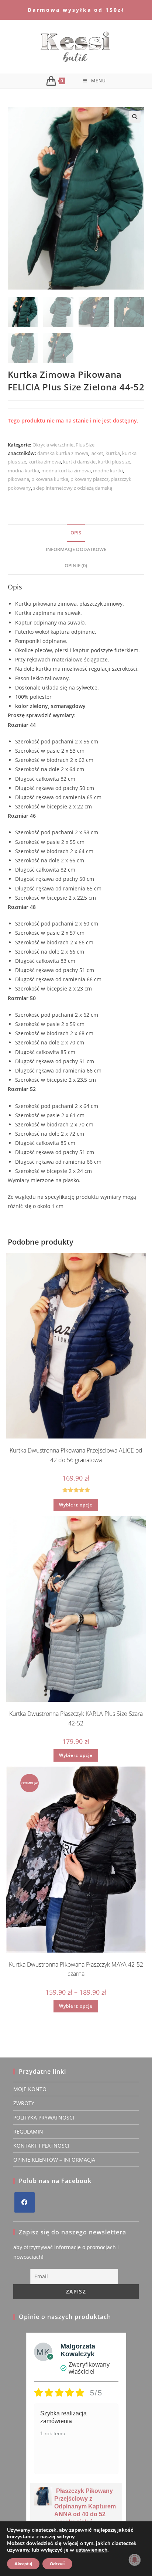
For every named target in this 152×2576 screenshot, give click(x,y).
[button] (135, 117)
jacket (97, 453)
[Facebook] (25, 2202)
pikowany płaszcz (89, 479)
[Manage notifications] (135, 2560)
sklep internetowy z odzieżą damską (73, 488)
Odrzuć (57, 2564)
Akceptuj (23, 2564)
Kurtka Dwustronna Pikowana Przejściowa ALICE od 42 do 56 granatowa (76, 1455)
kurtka (113, 453)
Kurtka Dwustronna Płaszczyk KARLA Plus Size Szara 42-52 (76, 1718)
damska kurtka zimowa (63, 453)
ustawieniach (91, 2550)
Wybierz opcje (76, 1505)
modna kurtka (23, 471)
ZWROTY (24, 2103)
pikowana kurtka (50, 479)
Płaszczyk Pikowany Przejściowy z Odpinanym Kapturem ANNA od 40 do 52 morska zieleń (85, 2506)
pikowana (18, 479)
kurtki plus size (114, 462)
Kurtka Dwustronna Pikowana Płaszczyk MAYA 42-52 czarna (76, 1969)
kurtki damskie (79, 462)
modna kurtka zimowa (66, 471)
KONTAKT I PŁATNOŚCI (41, 2146)
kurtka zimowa (45, 462)
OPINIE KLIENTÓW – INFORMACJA (54, 2160)
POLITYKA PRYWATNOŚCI (44, 2117)
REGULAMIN (28, 2132)
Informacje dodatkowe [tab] (76, 549)
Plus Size (85, 445)
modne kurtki (108, 471)
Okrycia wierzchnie (53, 445)
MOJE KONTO (30, 2089)
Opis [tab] (76, 533)
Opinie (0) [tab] (76, 566)
